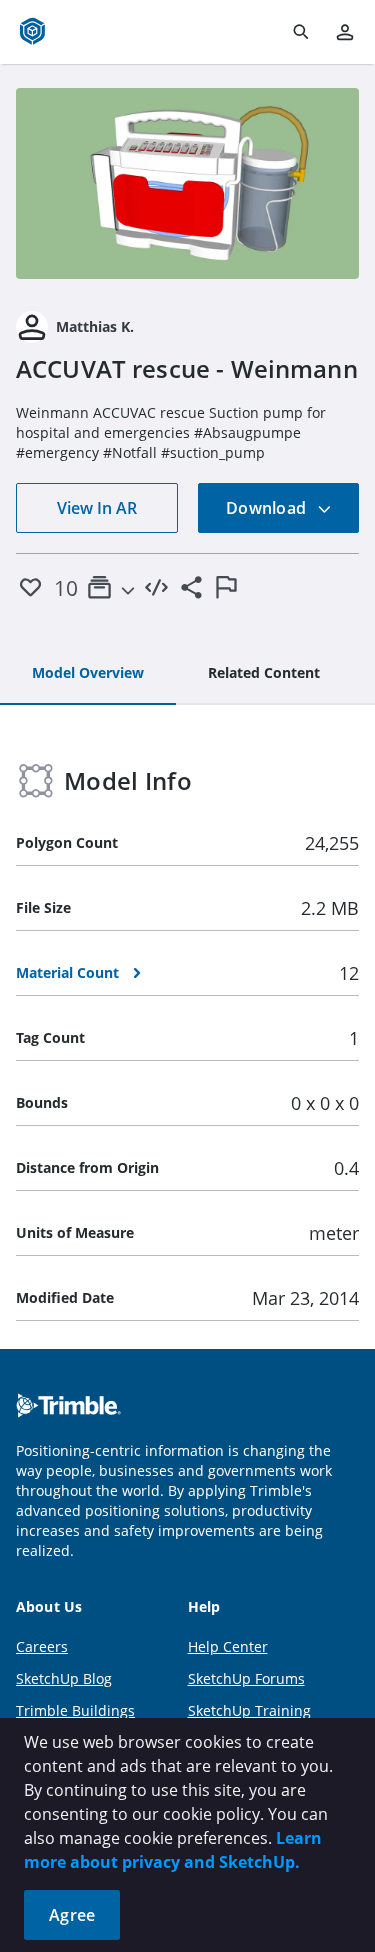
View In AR (97, 508)
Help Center (228, 1646)
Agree (72, 1915)
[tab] (88, 674)
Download (268, 508)
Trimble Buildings (75, 1710)
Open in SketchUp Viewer (188, 183)
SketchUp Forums (246, 1678)
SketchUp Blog (64, 1678)
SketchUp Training (249, 1710)
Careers (42, 1646)
